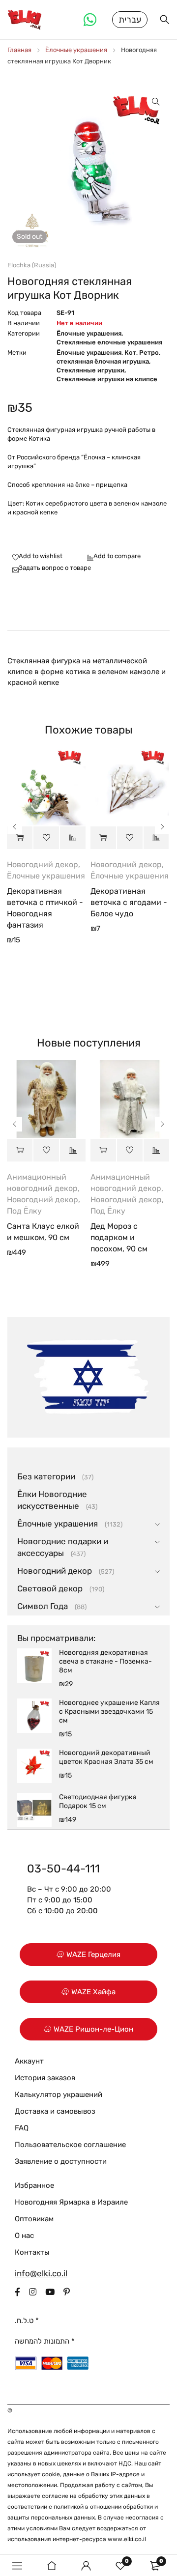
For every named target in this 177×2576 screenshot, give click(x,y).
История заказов (45, 2078)
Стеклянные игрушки (90, 370)
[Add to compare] (111, 557)
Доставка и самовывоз (55, 2111)
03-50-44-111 (63, 1868)
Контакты (32, 2252)
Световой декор (50, 1588)
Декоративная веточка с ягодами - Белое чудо (129, 902)
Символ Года (43, 1606)
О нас (24, 2236)
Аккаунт (29, 2061)
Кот (130, 353)
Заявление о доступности (61, 2161)
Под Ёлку (24, 1211)
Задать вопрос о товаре (55, 568)
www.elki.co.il (127, 2539)
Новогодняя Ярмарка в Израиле (71, 2202)
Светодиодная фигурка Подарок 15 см (98, 1801)
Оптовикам (34, 2219)
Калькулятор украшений (59, 2095)
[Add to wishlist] (35, 557)
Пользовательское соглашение (70, 2145)
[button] (156, 102)
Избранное (34, 2185)
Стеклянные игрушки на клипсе (107, 379)
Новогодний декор (43, 864)
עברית (130, 20)
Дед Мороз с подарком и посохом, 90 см (119, 1237)
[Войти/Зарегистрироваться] (86, 2566)
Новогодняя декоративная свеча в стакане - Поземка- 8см (105, 1661)
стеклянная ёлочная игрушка (103, 361)
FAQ (22, 2128)
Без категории (46, 1476)
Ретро (149, 353)
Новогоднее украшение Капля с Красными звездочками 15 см (109, 1712)
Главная (19, 50)
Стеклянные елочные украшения (109, 342)
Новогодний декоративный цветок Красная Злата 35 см (106, 1757)
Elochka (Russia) (32, 265)
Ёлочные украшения (76, 50)
